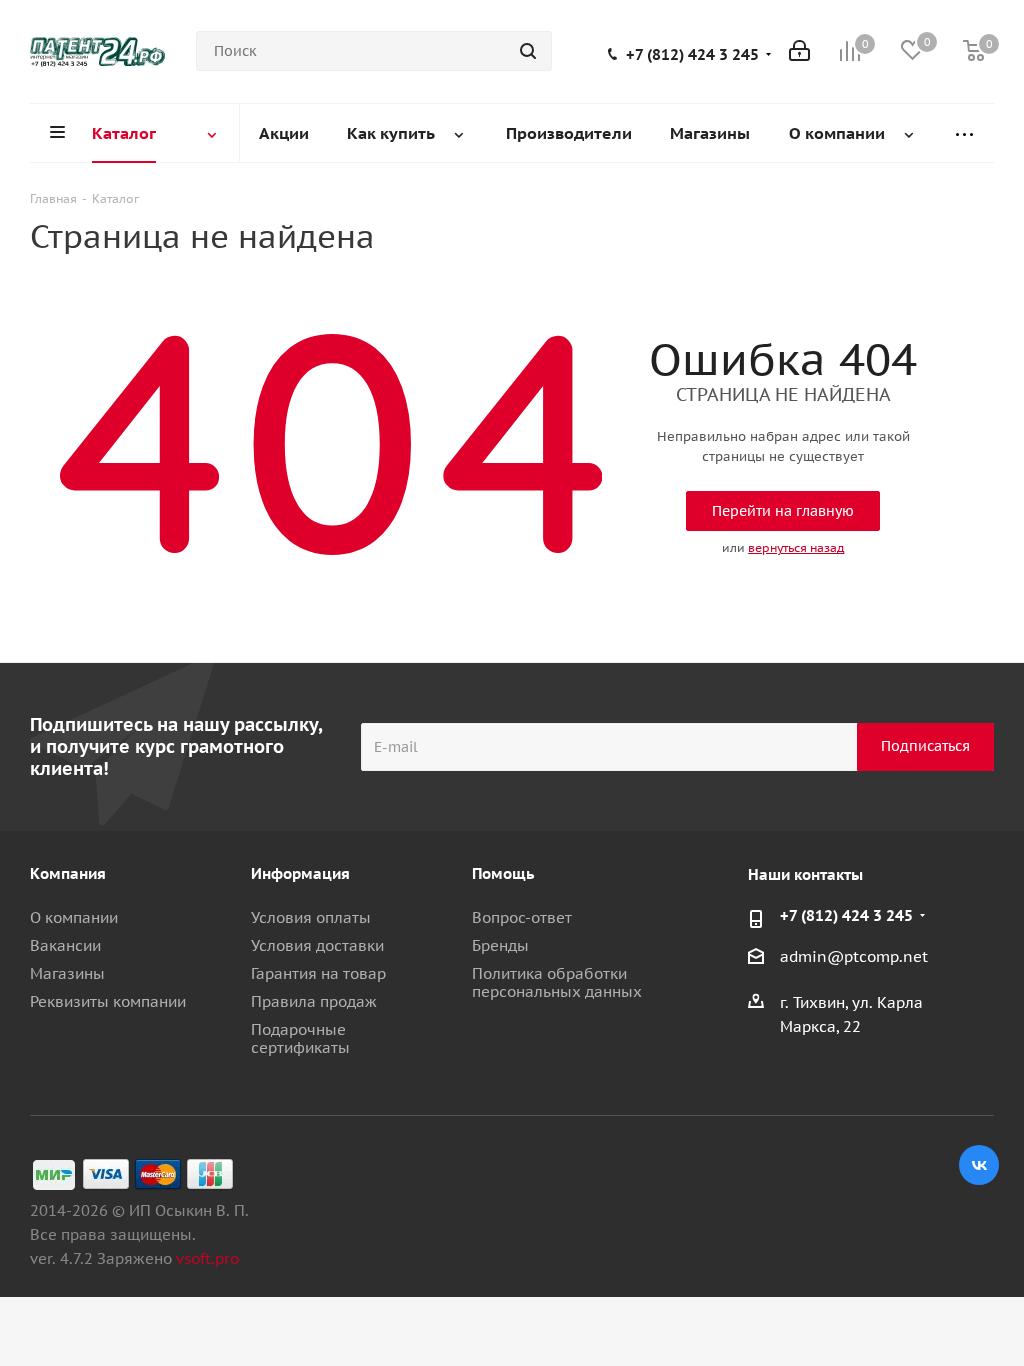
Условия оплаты (311, 917)
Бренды (500, 945)
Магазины (67, 973)
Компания (68, 873)
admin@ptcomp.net (854, 956)
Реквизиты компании (108, 1001)
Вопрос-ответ (522, 917)
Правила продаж (314, 1001)
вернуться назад (796, 547)
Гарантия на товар (318, 973)
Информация (300, 873)
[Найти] (528, 51)
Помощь (503, 873)
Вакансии (65, 945)
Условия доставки (317, 945)
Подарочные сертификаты (300, 1038)
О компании (74, 917)
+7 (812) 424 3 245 (692, 55)
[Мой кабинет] (799, 51)
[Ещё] (965, 133)
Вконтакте (979, 1165)
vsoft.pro (207, 1258)
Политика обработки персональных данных (557, 982)
